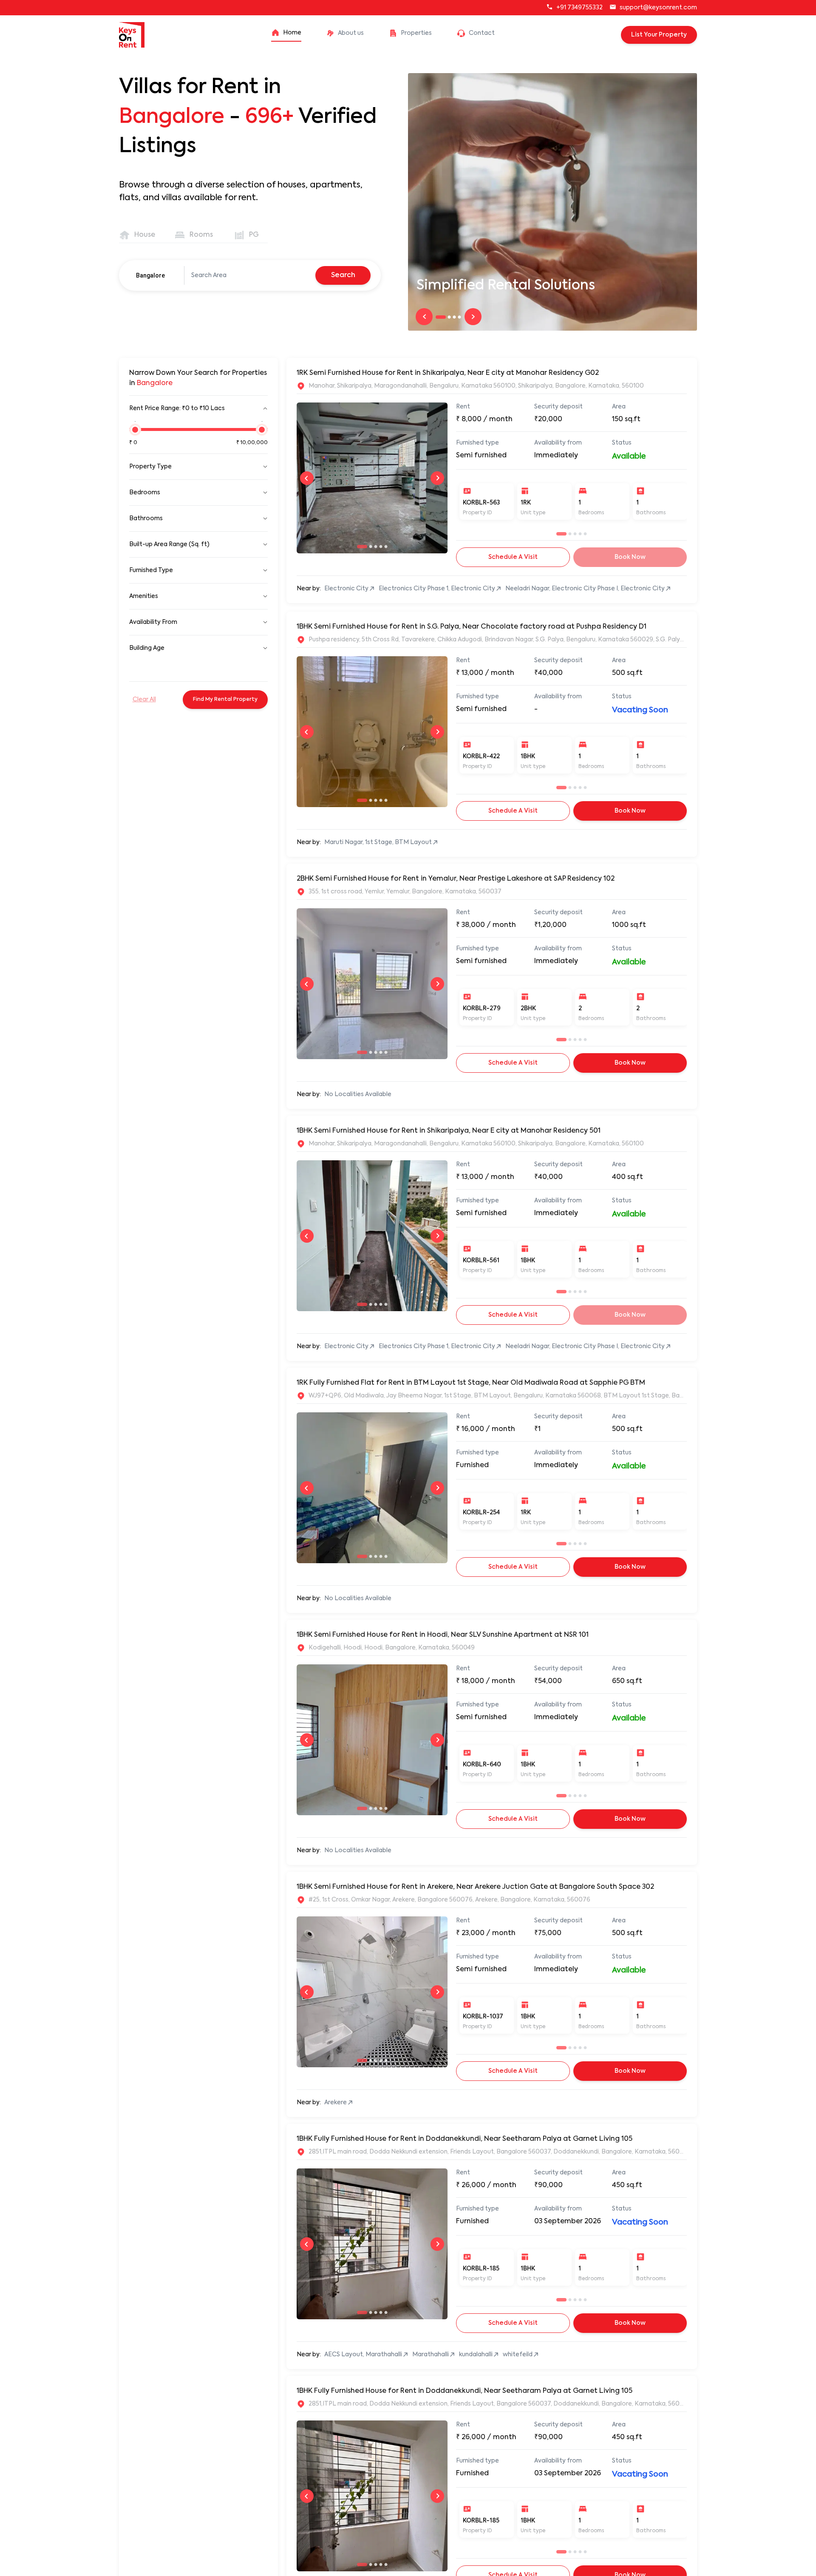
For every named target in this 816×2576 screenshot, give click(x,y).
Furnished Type (151, 570)
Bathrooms (146, 519)
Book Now (630, 811)
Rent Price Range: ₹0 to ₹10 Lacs (177, 408)
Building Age (147, 648)
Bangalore (150, 275)
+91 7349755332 (579, 8)
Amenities (144, 596)
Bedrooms (145, 493)
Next (473, 317)
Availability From (153, 622)
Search (343, 275)
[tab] (138, 235)
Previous (424, 317)
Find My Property (225, 700)
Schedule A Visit (513, 557)
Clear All (144, 700)
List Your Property (659, 35)
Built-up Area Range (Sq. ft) (169, 544)
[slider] (135, 434)
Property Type (150, 467)
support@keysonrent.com (658, 8)
